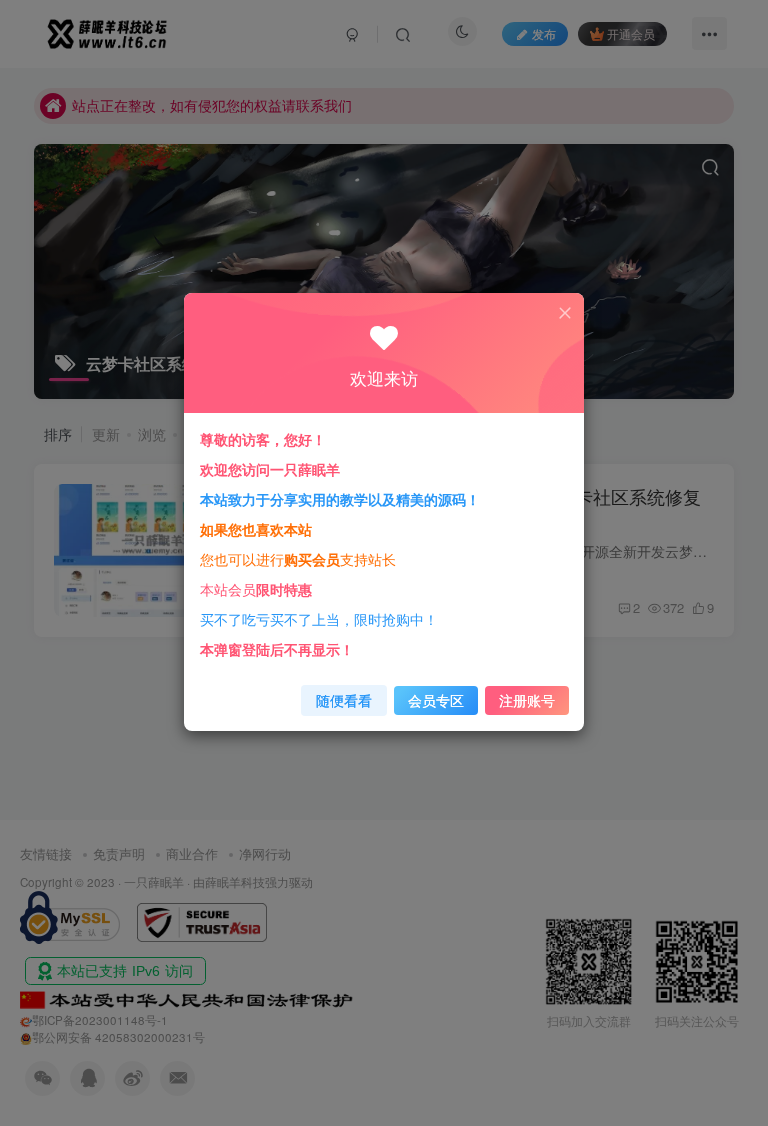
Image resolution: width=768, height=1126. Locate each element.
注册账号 (527, 700)
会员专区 (436, 700)
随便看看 (344, 700)
